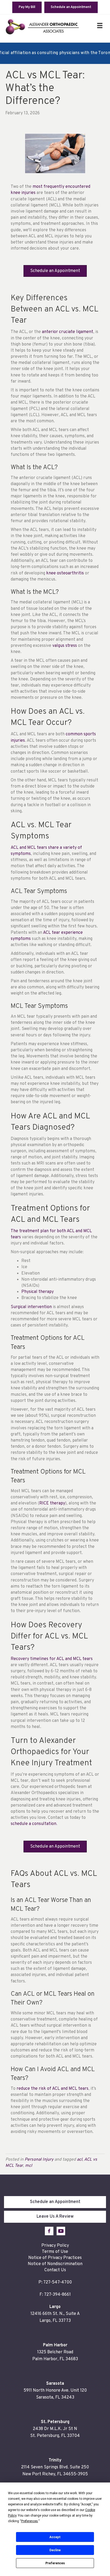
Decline (55, 2550)
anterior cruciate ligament (68, 332)
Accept (55, 2537)
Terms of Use (55, 2252)
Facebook (49, 2231)
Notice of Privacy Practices (55, 2258)
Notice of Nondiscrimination (55, 2264)
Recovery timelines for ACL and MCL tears (52, 1659)
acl (80, 2160)
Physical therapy (38, 1292)
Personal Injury (39, 2160)
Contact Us (55, 2270)
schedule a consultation (34, 1824)
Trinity (55, 2460)
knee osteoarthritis (65, 573)
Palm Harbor (55, 2345)
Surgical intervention (31, 1307)
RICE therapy (52, 1503)
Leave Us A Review (55, 2217)
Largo (55, 2307)
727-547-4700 (58, 2282)
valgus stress (65, 646)
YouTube (61, 2231)
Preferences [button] (30, 2521)
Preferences (55, 2563)
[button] (55, 271)
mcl (29, 2166)
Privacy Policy (55, 2246)
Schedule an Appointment (55, 2202)
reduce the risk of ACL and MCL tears (52, 2089)
